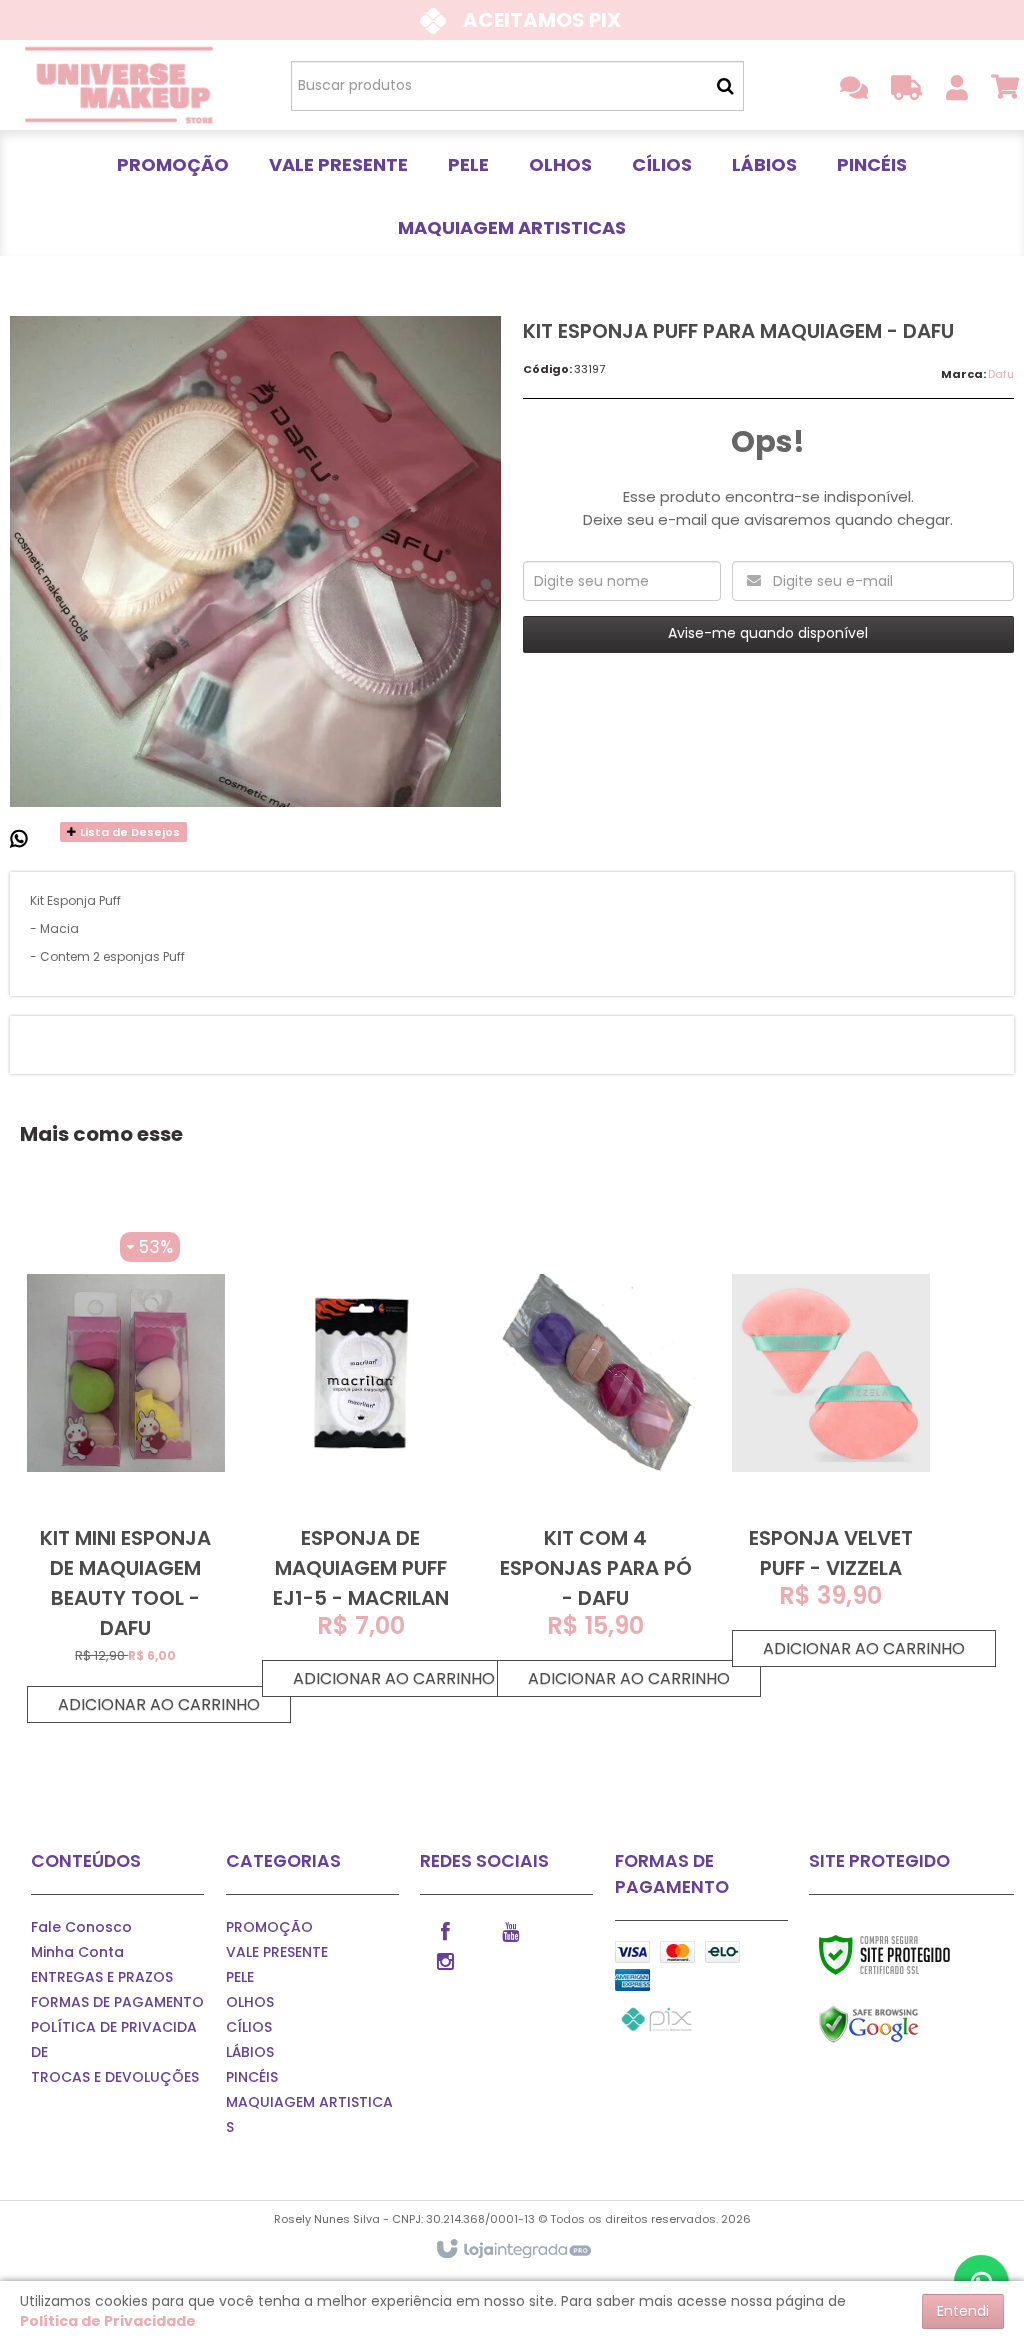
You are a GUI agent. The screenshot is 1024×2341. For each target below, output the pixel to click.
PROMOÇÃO (269, 1927)
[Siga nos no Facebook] (445, 1930)
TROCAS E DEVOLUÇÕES (115, 2077)
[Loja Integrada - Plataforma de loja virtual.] (512, 2250)
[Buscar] (725, 86)
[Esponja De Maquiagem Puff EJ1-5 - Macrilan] (361, 1465)
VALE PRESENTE (277, 1952)
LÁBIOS (250, 2052)
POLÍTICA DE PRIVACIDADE (114, 2039)
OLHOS (250, 2002)
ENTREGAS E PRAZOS (102, 1977)
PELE (240, 1977)
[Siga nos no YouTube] (510, 1930)
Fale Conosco (81, 1927)
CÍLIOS (249, 2027)
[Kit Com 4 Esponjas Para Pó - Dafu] (596, 1465)
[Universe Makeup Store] (120, 85)
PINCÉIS (252, 2077)
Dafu (1001, 374)
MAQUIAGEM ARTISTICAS (309, 2114)
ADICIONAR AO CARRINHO (159, 1704)
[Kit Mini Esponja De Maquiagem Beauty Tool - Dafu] (126, 1478)
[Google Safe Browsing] (911, 2025)
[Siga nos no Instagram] (445, 1960)
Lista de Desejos (128, 832)
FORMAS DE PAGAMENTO (117, 2002)
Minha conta (77, 1952)
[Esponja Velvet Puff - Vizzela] (831, 1450)
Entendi (963, 2311)
